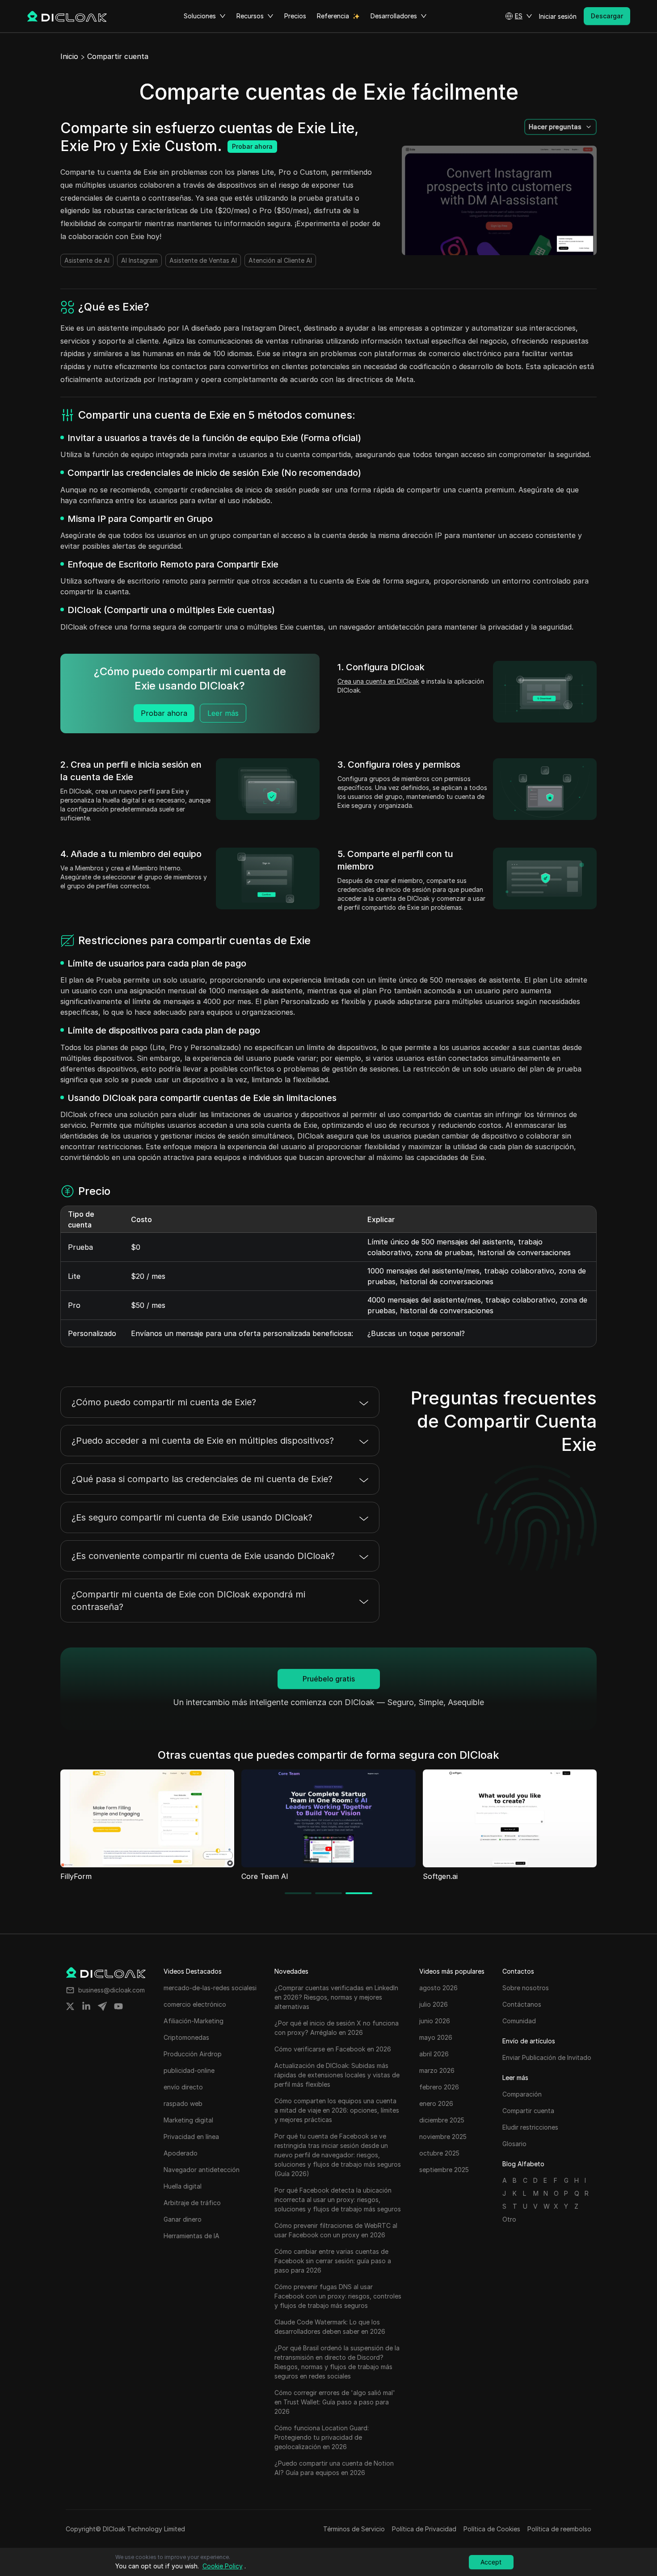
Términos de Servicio (354, 2529)
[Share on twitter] (70, 2006)
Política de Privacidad (424, 2529)
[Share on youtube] (118, 2006)
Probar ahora (252, 146)
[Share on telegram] (102, 2006)
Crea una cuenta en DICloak (378, 681)
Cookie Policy (223, 2566)
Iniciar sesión (558, 16)
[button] (519, 16)
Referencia (333, 16)
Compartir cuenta (118, 56)
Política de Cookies (492, 2529)
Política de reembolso (559, 2529)
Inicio (69, 56)
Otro (509, 2219)
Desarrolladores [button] (394, 16)
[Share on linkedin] (86, 2006)
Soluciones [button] (200, 16)
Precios (295, 16)
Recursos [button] (250, 16)
